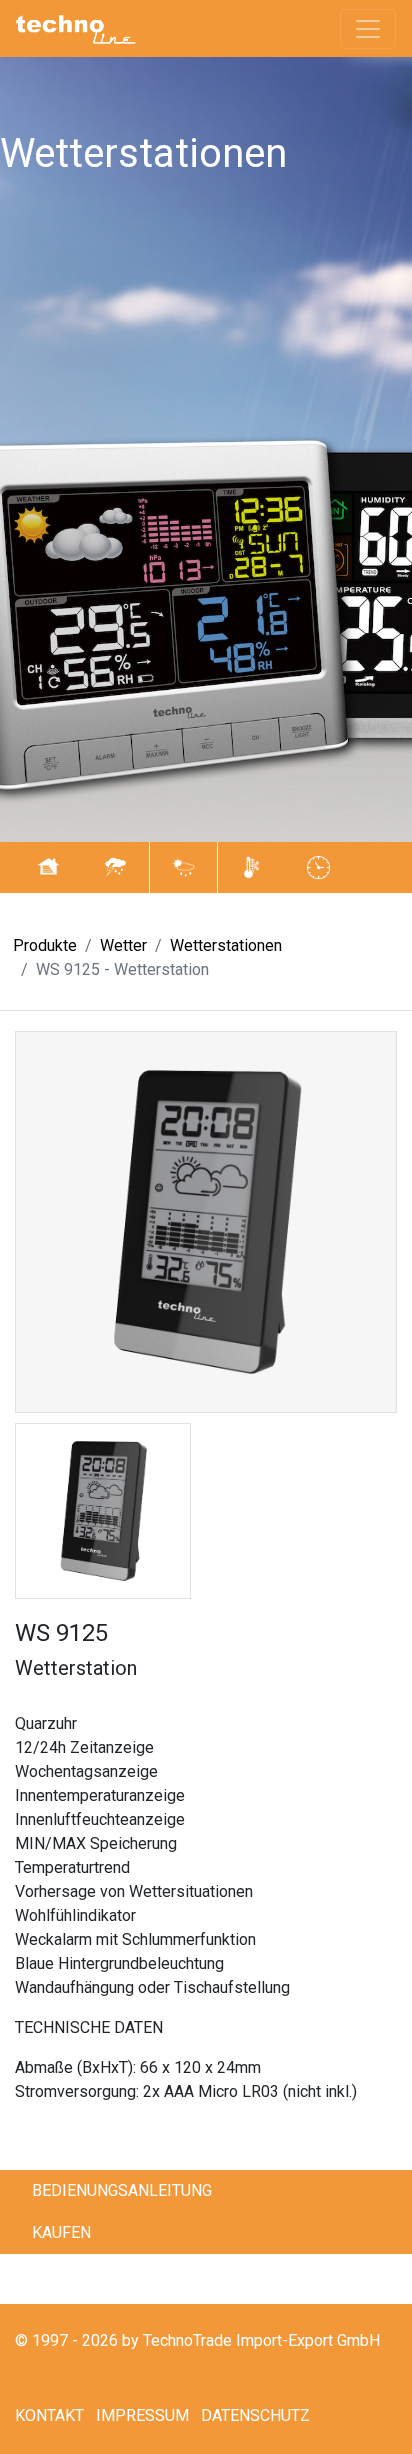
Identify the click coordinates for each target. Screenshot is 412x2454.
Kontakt (49, 2415)
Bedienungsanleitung (122, 2190)
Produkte (45, 945)
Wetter (123, 945)
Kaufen (61, 2232)
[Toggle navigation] (368, 29)
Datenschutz (255, 2415)
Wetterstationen (226, 945)
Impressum (142, 2415)
